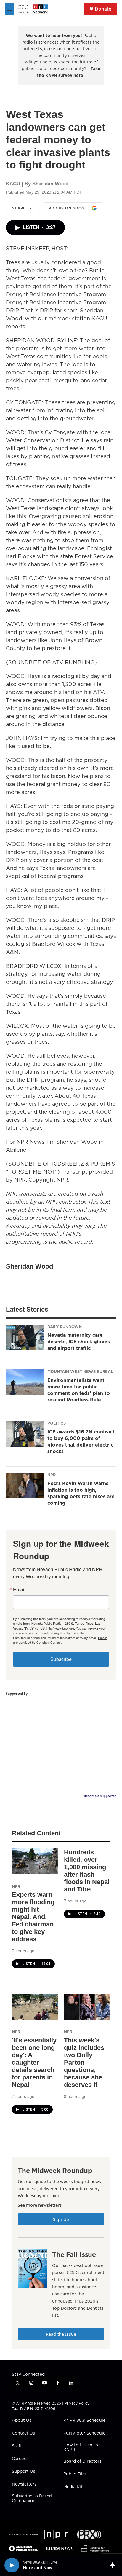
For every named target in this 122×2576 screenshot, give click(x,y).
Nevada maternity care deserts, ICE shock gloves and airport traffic (79, 1342)
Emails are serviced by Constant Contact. (60, 1640)
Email (19, 1589)
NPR (52, 1475)
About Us (22, 2421)
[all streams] (114, 2565)
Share (19, 208)
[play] (12, 2565)
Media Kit (73, 2487)
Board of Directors (82, 2462)
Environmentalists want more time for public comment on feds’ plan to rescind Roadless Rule (79, 1390)
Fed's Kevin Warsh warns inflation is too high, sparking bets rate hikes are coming (81, 1493)
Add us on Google (69, 208)
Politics (57, 1423)
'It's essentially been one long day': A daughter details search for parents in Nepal (34, 2062)
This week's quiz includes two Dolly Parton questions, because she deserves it (84, 2062)
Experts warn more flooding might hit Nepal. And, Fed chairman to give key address (33, 1917)
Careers (20, 2459)
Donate (103, 9)
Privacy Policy (77, 2403)
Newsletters (24, 2484)
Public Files (75, 2474)
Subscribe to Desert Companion (32, 2499)
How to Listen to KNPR (81, 2448)
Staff (17, 2446)
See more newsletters (40, 2205)
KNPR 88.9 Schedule (84, 2421)
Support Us (24, 2472)
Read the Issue (61, 2334)
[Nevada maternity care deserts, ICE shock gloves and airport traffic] (25, 1337)
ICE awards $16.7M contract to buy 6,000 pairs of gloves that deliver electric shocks (81, 1441)
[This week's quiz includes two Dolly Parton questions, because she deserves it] (87, 2007)
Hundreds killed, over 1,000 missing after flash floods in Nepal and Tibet (87, 1871)
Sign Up (61, 2219)
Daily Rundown (65, 1327)
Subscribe (61, 1659)
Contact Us (23, 2433)
